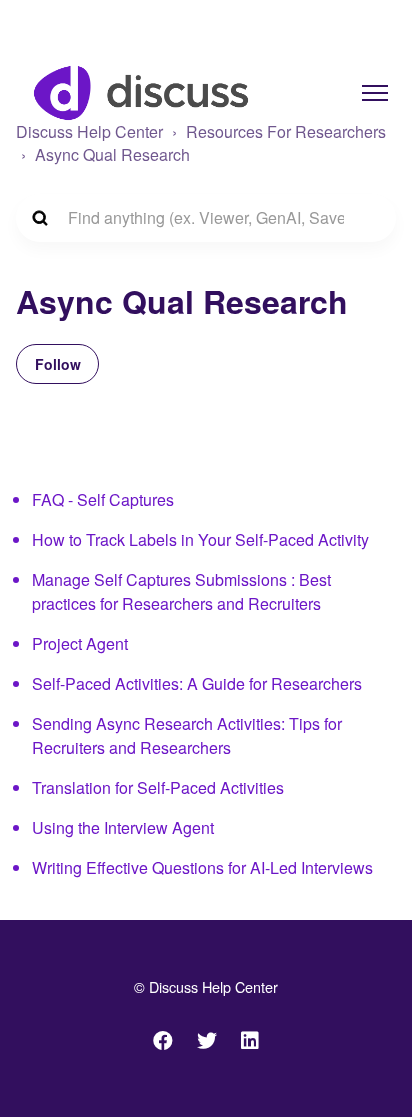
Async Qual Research (112, 154)
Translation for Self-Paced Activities (158, 787)
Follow (58, 364)
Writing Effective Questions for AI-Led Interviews (202, 867)
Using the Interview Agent (123, 827)
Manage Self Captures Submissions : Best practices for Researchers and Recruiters (181, 591)
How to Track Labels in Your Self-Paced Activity (200, 539)
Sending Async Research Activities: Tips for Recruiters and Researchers (187, 735)
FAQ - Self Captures (103, 499)
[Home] (141, 93)
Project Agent (80, 643)
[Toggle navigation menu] (375, 93)
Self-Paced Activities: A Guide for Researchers (197, 683)
